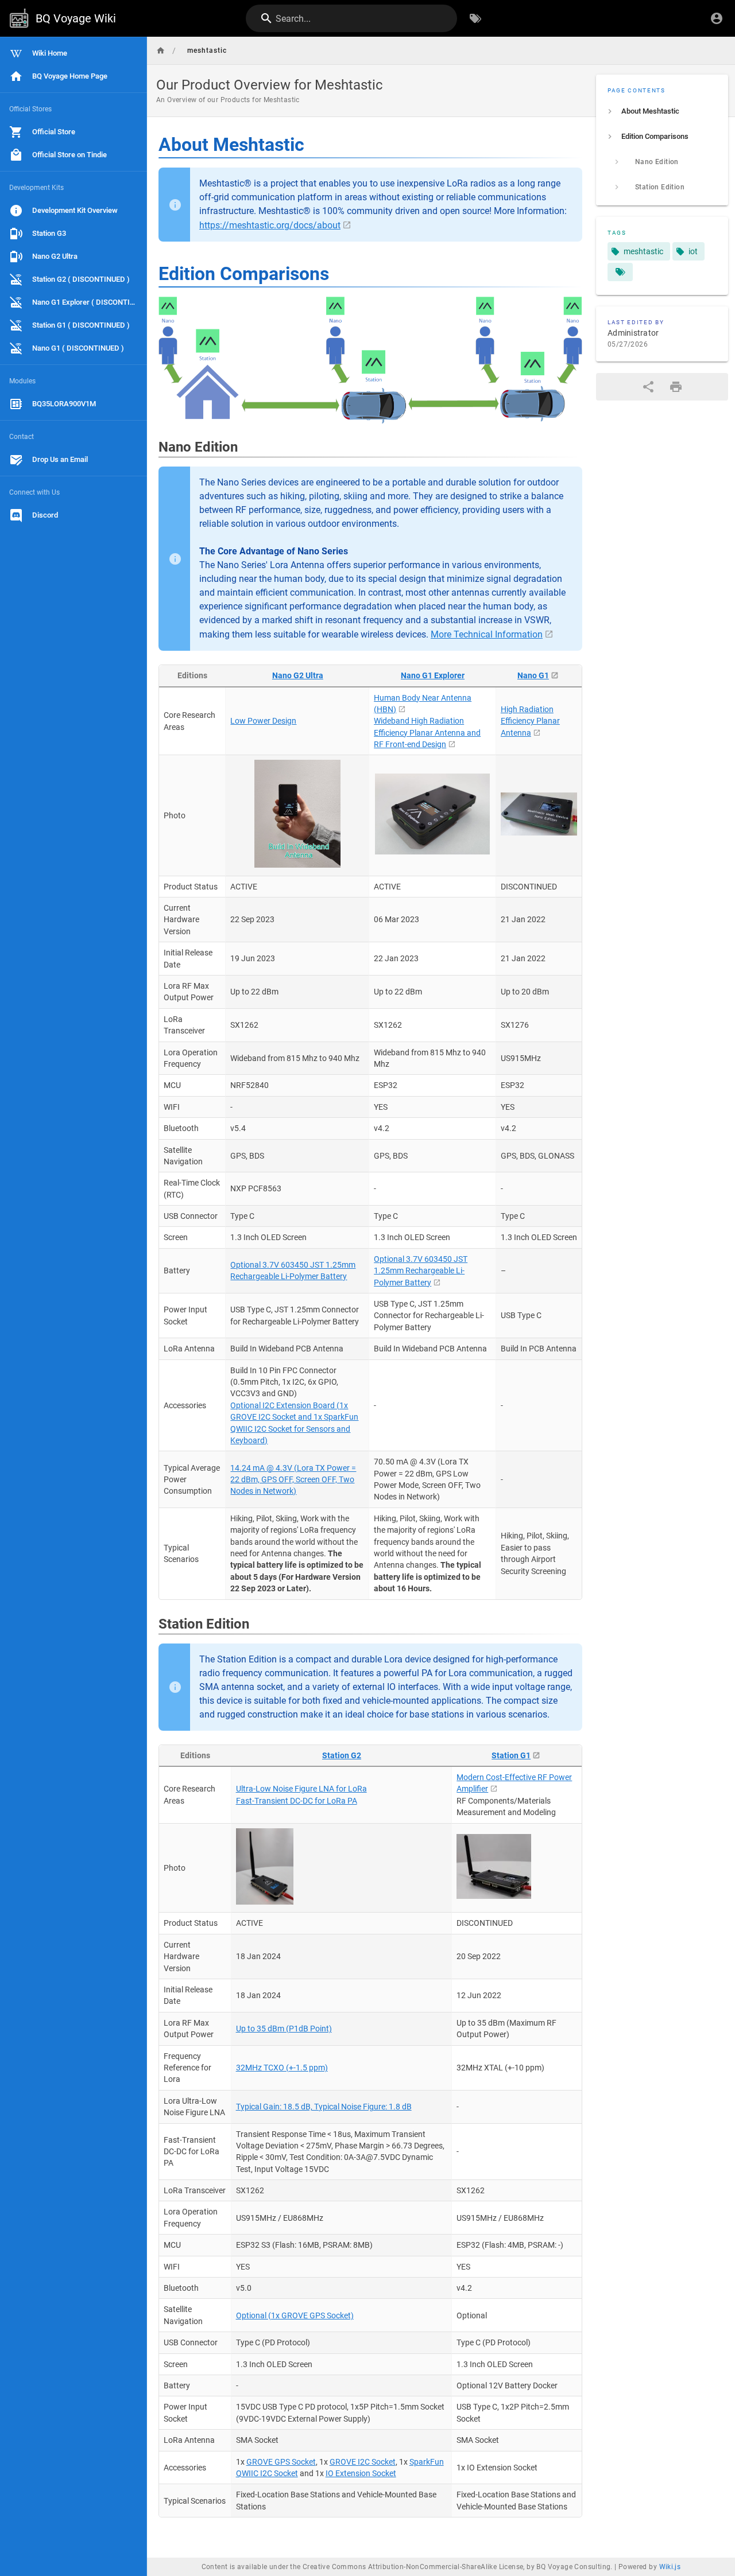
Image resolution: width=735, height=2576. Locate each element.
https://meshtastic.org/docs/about (270, 225)
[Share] (648, 387)
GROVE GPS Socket (281, 2462)
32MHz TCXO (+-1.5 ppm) (282, 2068)
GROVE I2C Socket (363, 2462)
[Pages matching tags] (620, 272)
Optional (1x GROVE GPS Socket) (295, 2315)
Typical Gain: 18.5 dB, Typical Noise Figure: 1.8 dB (324, 2107)
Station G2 (342, 1755)
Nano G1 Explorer (433, 675)
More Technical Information (487, 634)
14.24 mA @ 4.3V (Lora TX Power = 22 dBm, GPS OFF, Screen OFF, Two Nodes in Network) (293, 1480)
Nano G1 (533, 675)
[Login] (717, 18)
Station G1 (511, 1755)
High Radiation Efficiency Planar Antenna (530, 721)
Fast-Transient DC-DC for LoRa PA (297, 1801)
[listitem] (662, 111)
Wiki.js (670, 2567)
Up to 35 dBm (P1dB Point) (284, 2029)
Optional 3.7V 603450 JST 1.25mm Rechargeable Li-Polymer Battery (421, 1271)
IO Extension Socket (361, 2473)
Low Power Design (263, 721)
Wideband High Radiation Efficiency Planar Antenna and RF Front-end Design (427, 733)
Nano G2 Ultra (298, 675)
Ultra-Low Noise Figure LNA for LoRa (301, 1789)
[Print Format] (676, 387)
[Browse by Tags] (475, 18)
